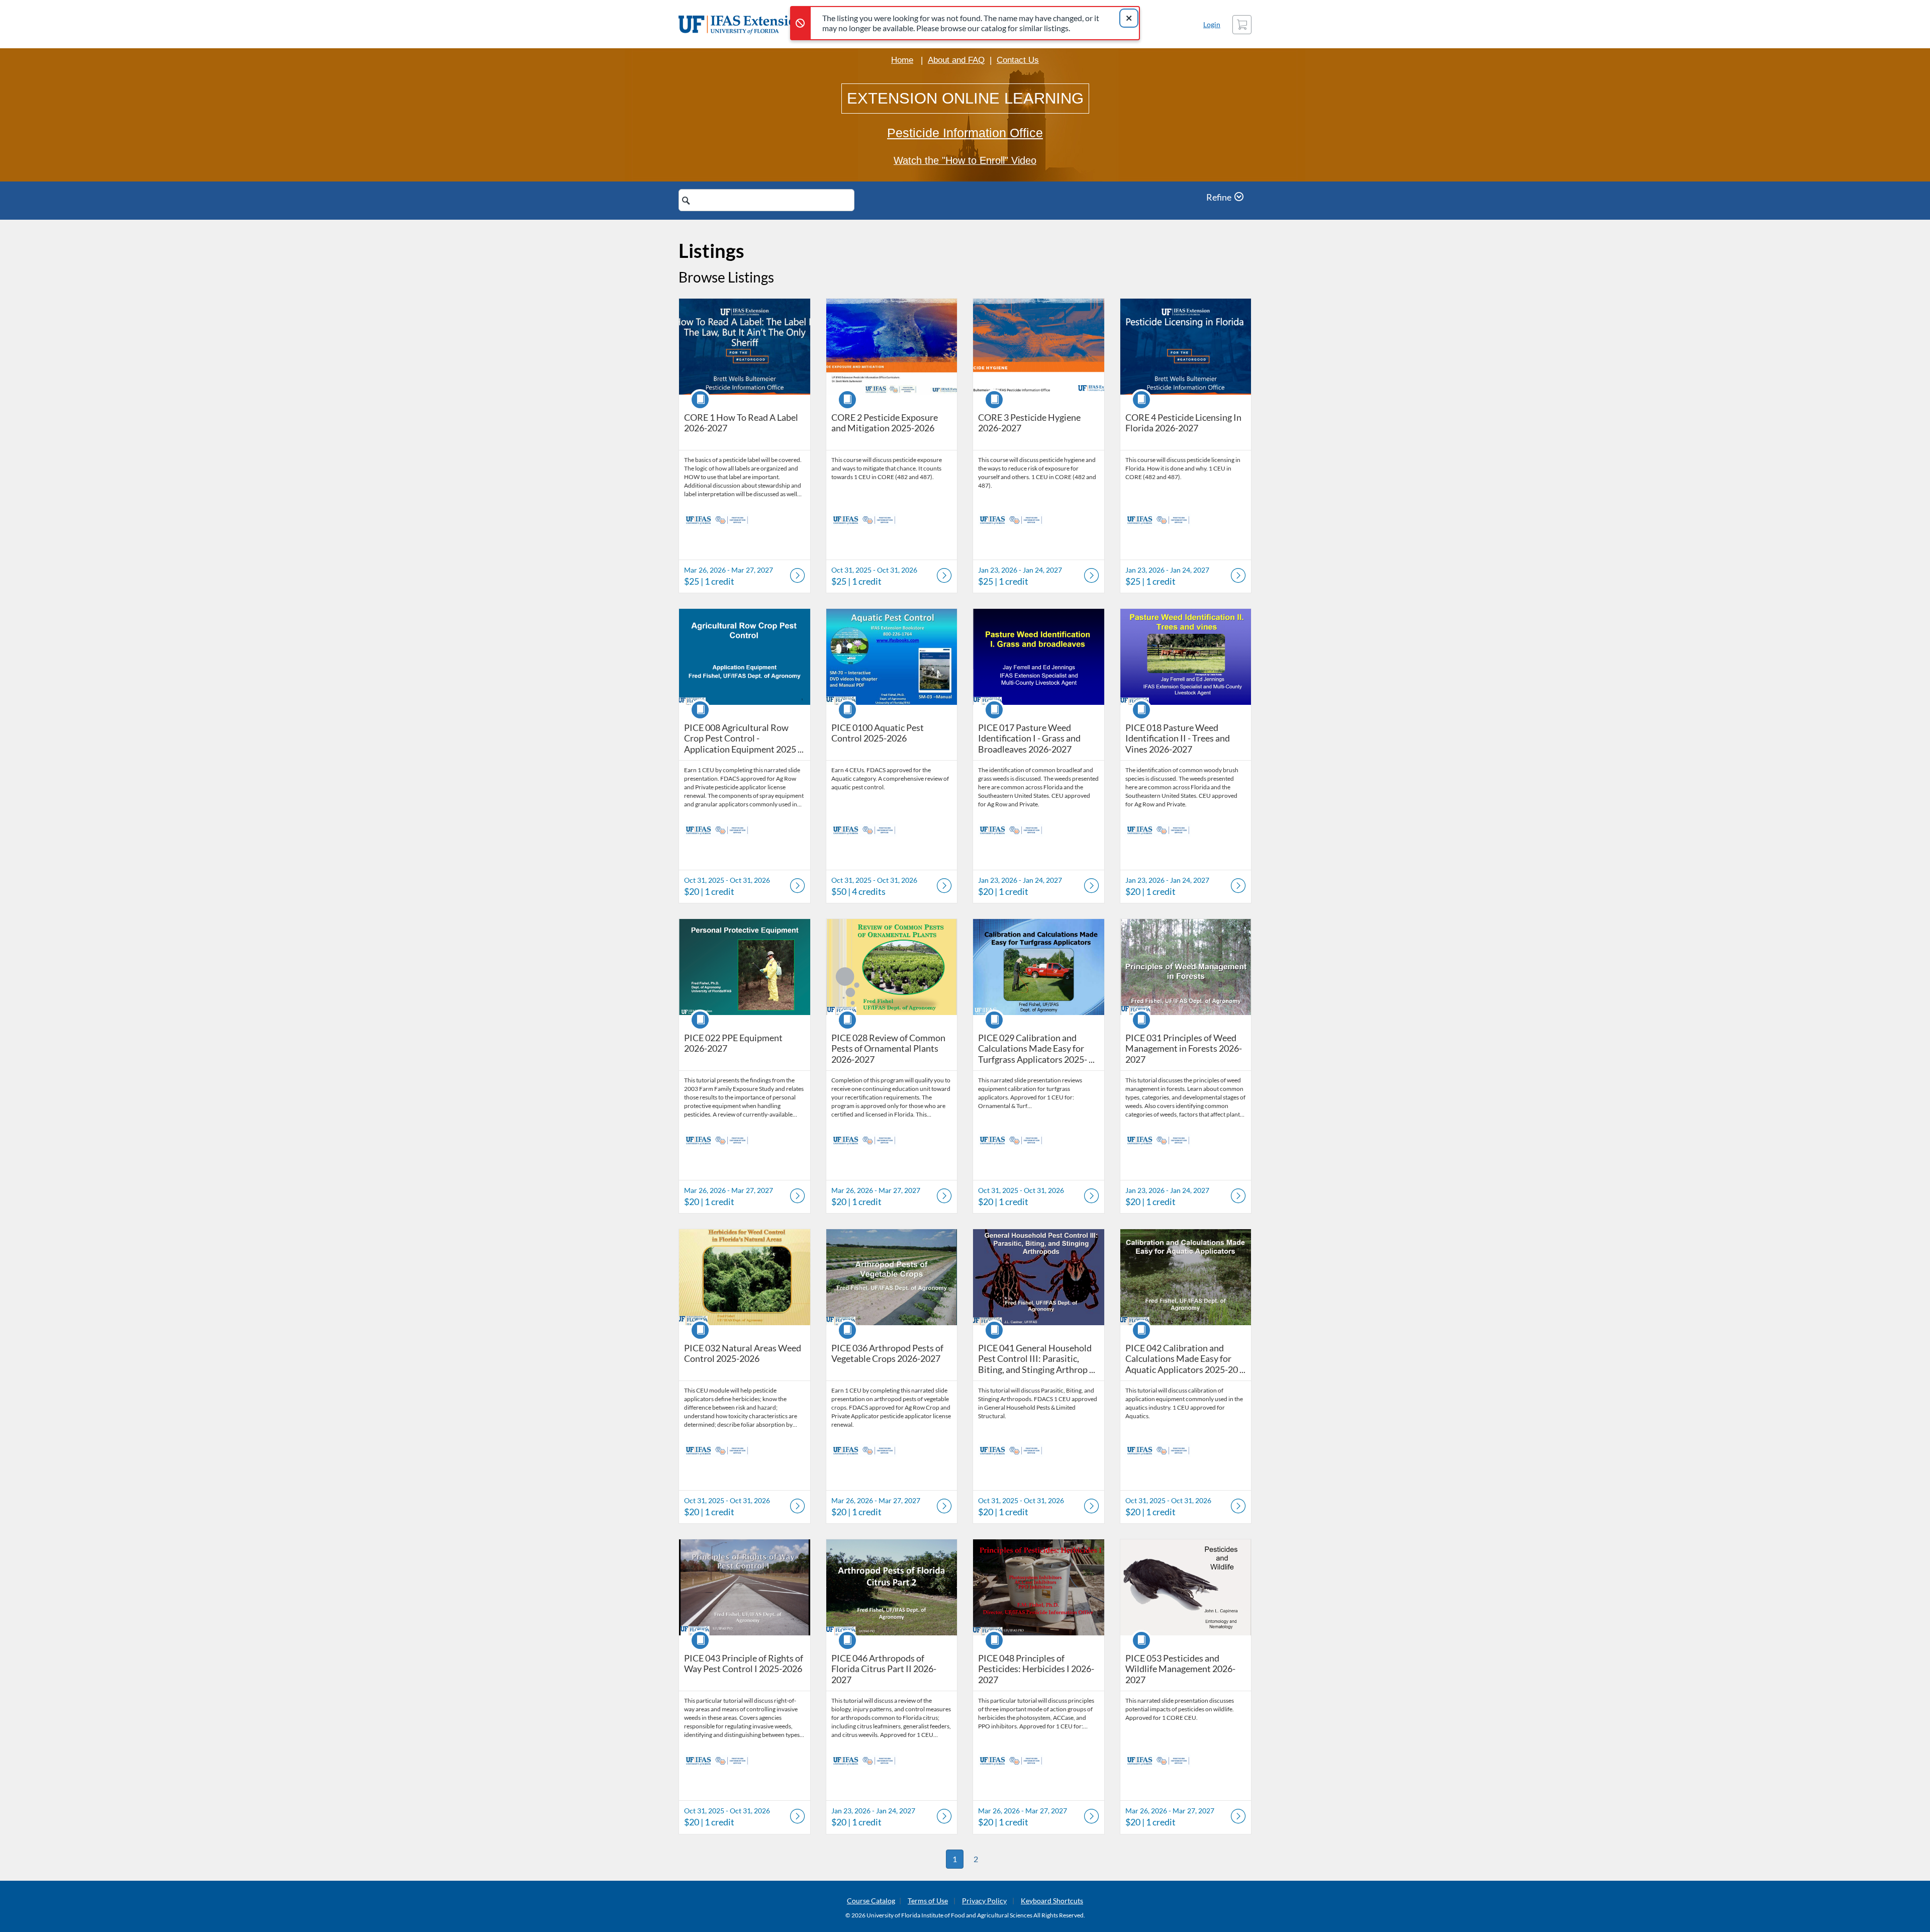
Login (1212, 24)
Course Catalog (871, 1901)
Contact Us (1018, 60)
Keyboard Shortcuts (1052, 1901)
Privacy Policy (984, 1901)
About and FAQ (956, 60)
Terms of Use (928, 1901)
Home (902, 60)
